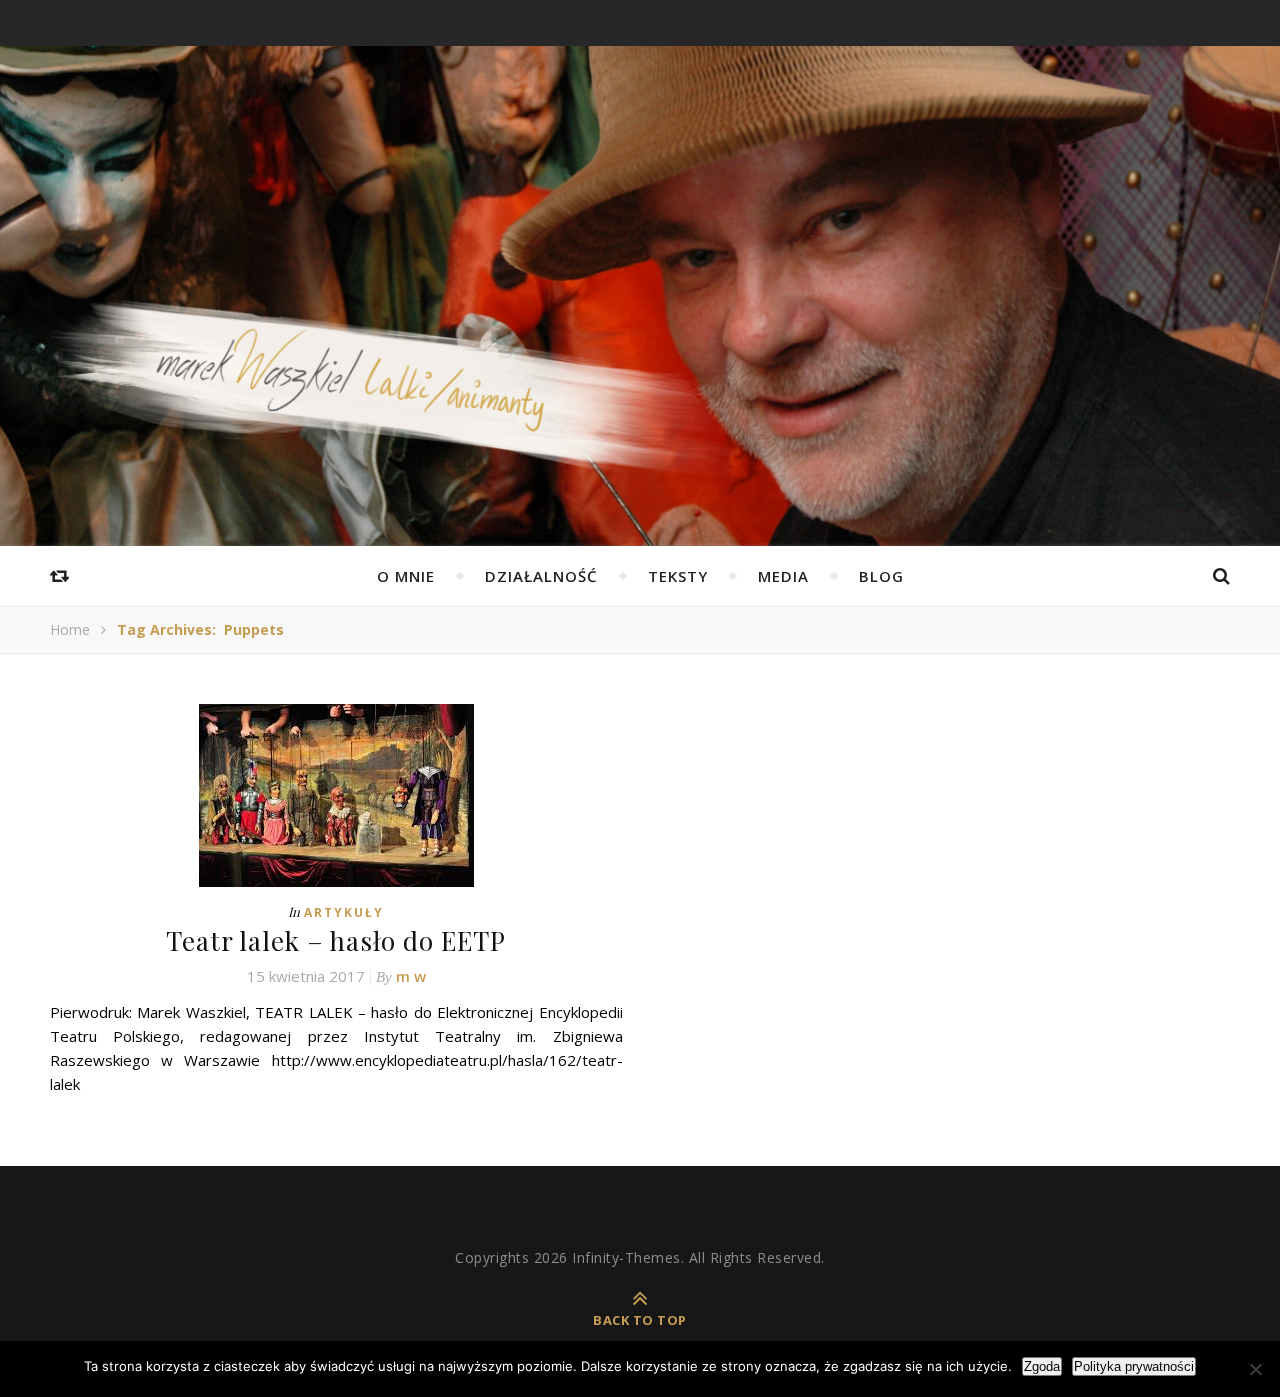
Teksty (678, 576)
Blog (881, 576)
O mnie (406, 576)
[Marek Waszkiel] (640, 404)
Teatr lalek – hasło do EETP (336, 940)
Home (70, 629)
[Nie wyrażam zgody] (1255, 1369)
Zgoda (1042, 1366)
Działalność (541, 576)
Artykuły (344, 912)
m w (411, 976)
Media (783, 576)
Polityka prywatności (1134, 1366)
